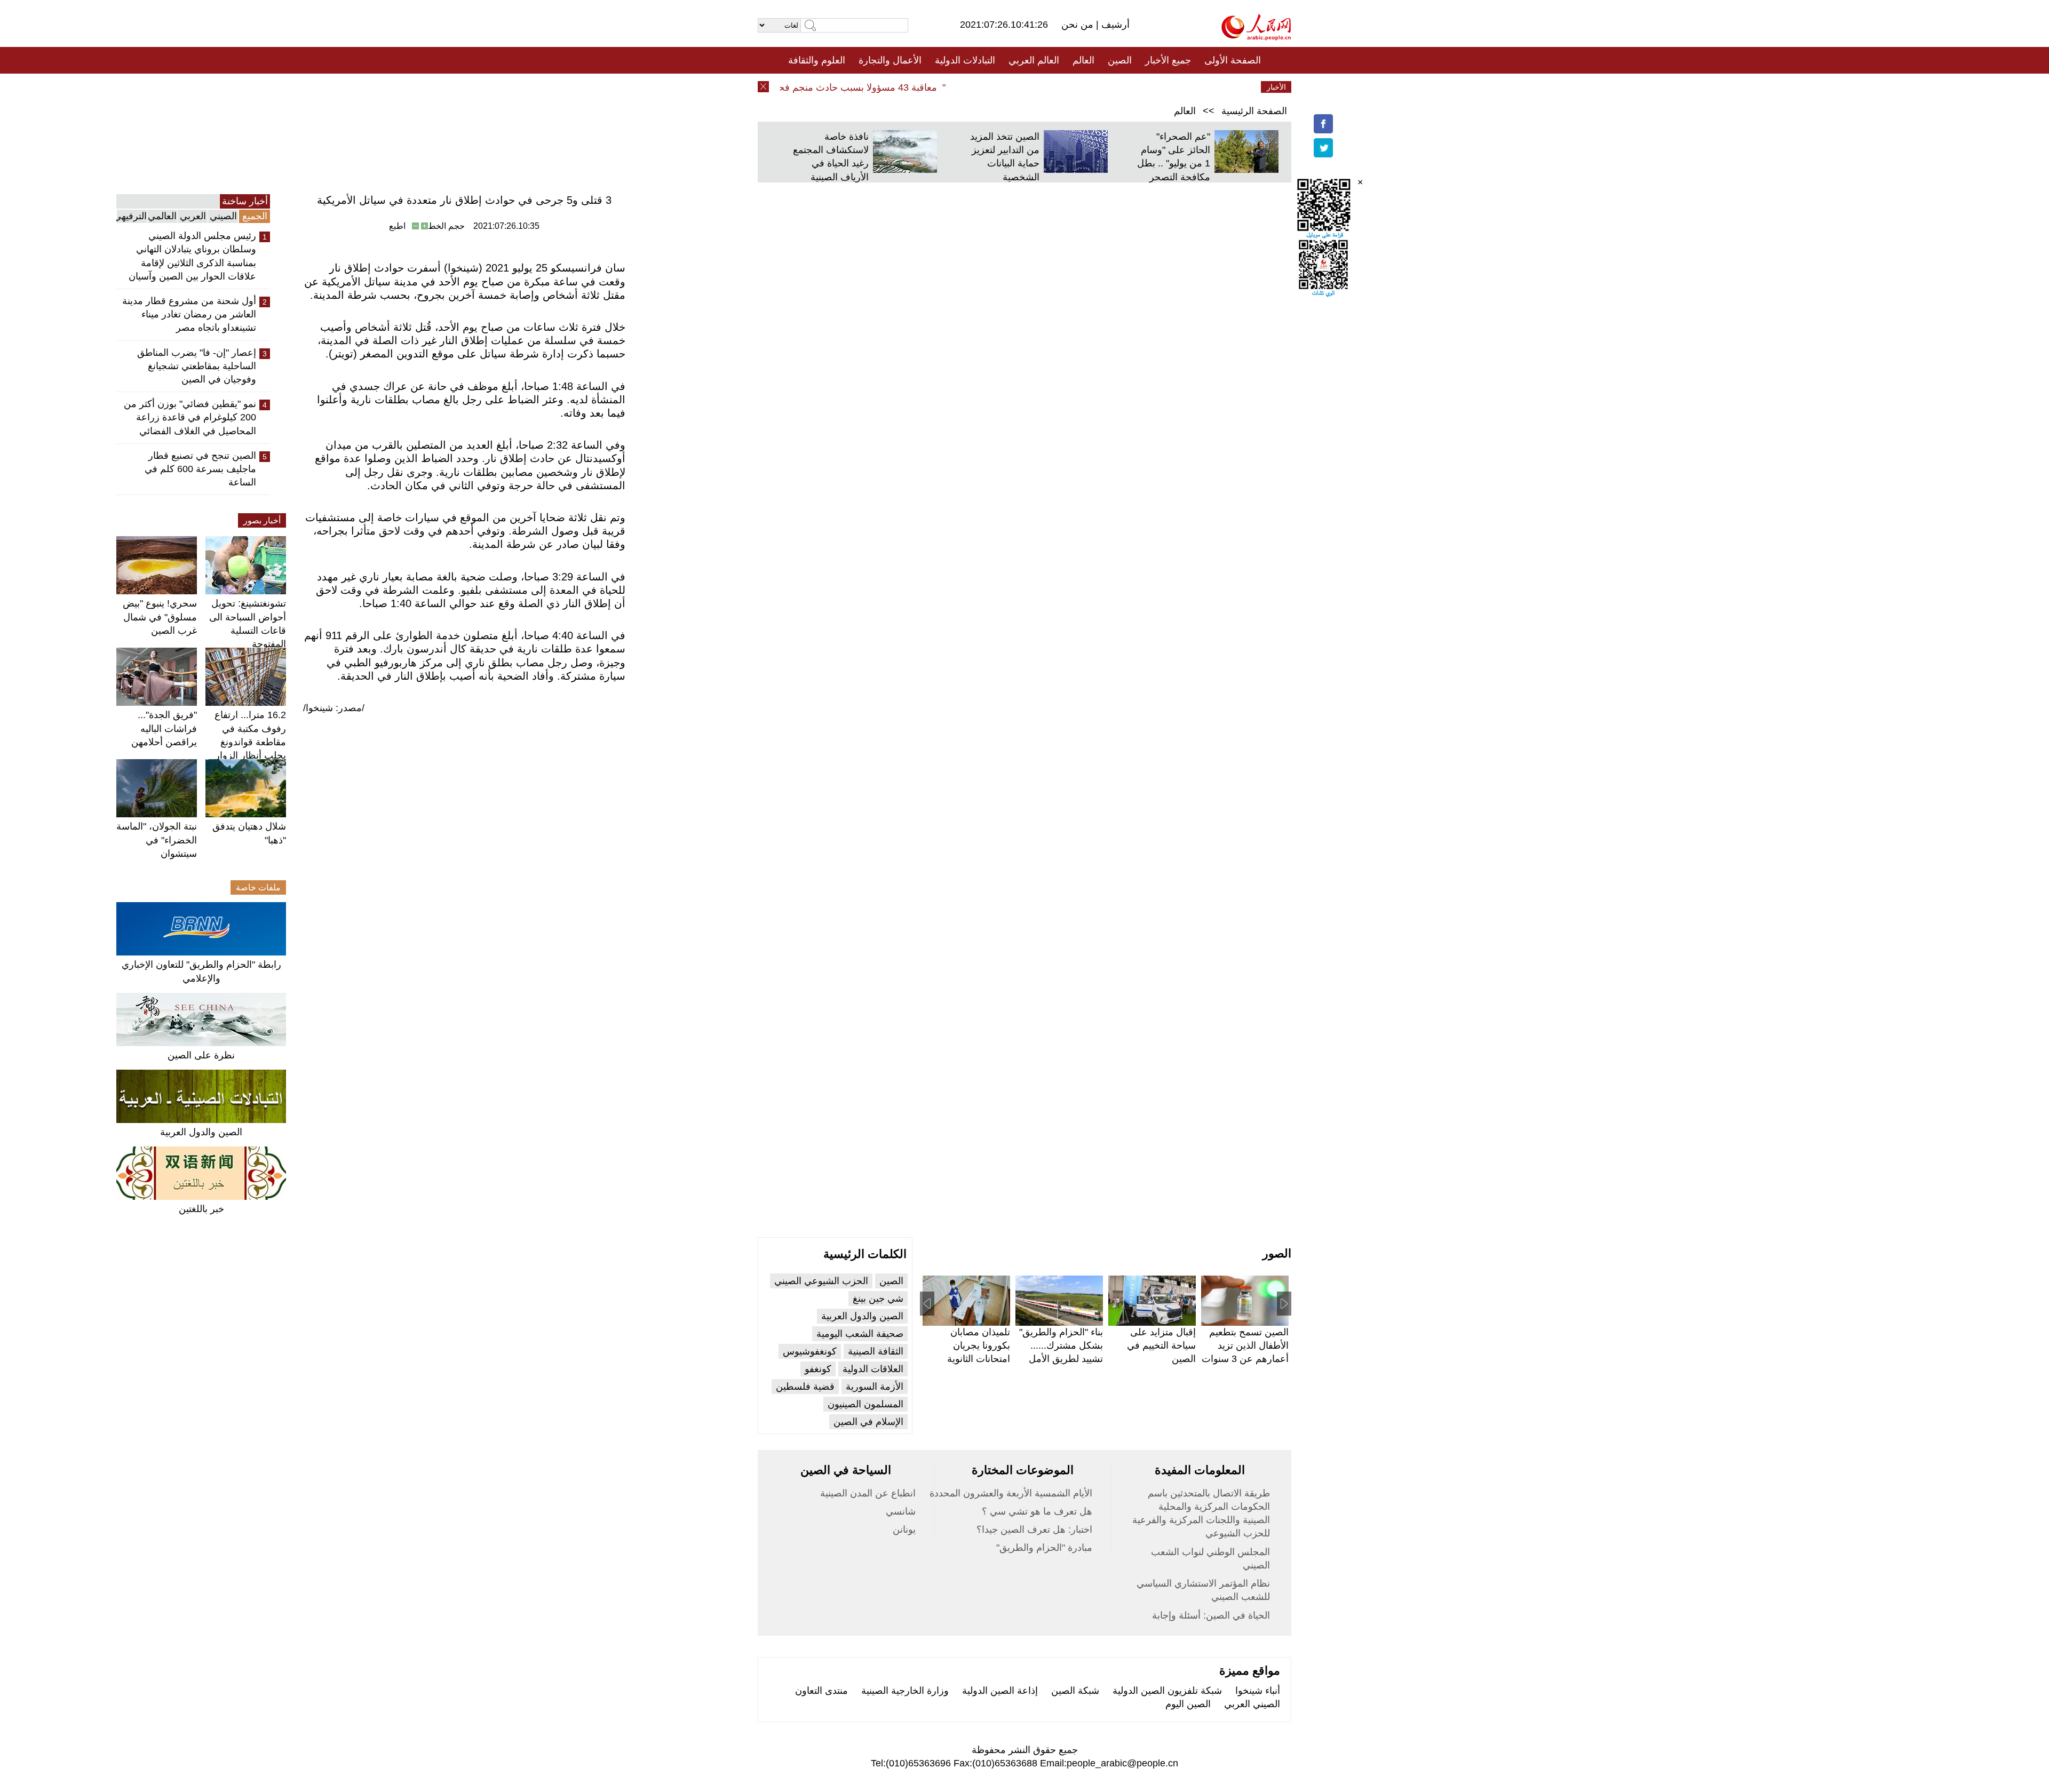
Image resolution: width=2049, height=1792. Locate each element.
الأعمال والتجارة (890, 60)
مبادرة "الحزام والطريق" (1044, 1548)
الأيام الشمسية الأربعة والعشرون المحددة (1011, 1493)
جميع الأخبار (1168, 60)
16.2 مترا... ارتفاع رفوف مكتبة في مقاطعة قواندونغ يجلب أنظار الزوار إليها (250, 742)
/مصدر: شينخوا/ (334, 708)
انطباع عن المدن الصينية (868, 1493)
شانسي (901, 1511)
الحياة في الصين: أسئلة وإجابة (1211, 1615)
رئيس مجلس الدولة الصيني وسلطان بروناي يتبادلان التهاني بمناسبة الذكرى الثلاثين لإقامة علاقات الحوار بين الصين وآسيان (192, 256)
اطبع (397, 226)
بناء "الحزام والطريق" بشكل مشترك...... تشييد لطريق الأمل (1061, 1345)
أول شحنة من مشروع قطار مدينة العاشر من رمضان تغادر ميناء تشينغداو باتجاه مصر (189, 314)
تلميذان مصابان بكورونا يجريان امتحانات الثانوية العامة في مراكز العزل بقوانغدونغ (978, 1359)
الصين (1120, 60)
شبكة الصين (1075, 1691)
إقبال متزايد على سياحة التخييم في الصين (1161, 1345)
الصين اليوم (1188, 1704)
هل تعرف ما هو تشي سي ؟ (1037, 1511)
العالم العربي (1034, 60)
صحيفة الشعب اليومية (860, 1334)
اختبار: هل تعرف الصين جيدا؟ (1034, 1530)
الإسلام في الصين (868, 1422)
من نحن (1079, 25)
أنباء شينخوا (1258, 1691)
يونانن (904, 1530)
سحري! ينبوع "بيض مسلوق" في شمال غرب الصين (160, 617)
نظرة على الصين (201, 1055)
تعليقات (1016, 87)
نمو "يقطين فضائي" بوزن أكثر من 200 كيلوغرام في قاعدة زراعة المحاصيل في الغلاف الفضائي (190, 417)
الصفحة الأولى (1233, 60)
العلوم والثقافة (817, 60)
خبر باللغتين (201, 1209)
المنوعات (1063, 87)
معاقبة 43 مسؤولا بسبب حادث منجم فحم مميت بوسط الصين (849, 87)
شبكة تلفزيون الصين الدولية (1167, 1691)
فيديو (978, 87)
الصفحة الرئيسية (1254, 111)
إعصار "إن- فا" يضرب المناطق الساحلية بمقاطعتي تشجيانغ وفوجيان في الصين (197, 366)
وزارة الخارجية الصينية (905, 1691)
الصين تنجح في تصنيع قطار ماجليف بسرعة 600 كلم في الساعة (200, 469)
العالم (1083, 60)
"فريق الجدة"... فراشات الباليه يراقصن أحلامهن (164, 728)
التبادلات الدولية (965, 60)
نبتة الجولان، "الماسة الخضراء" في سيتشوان (157, 840)
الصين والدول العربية (201, 1132)
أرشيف (1114, 25)
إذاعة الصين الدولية (1000, 1691)
